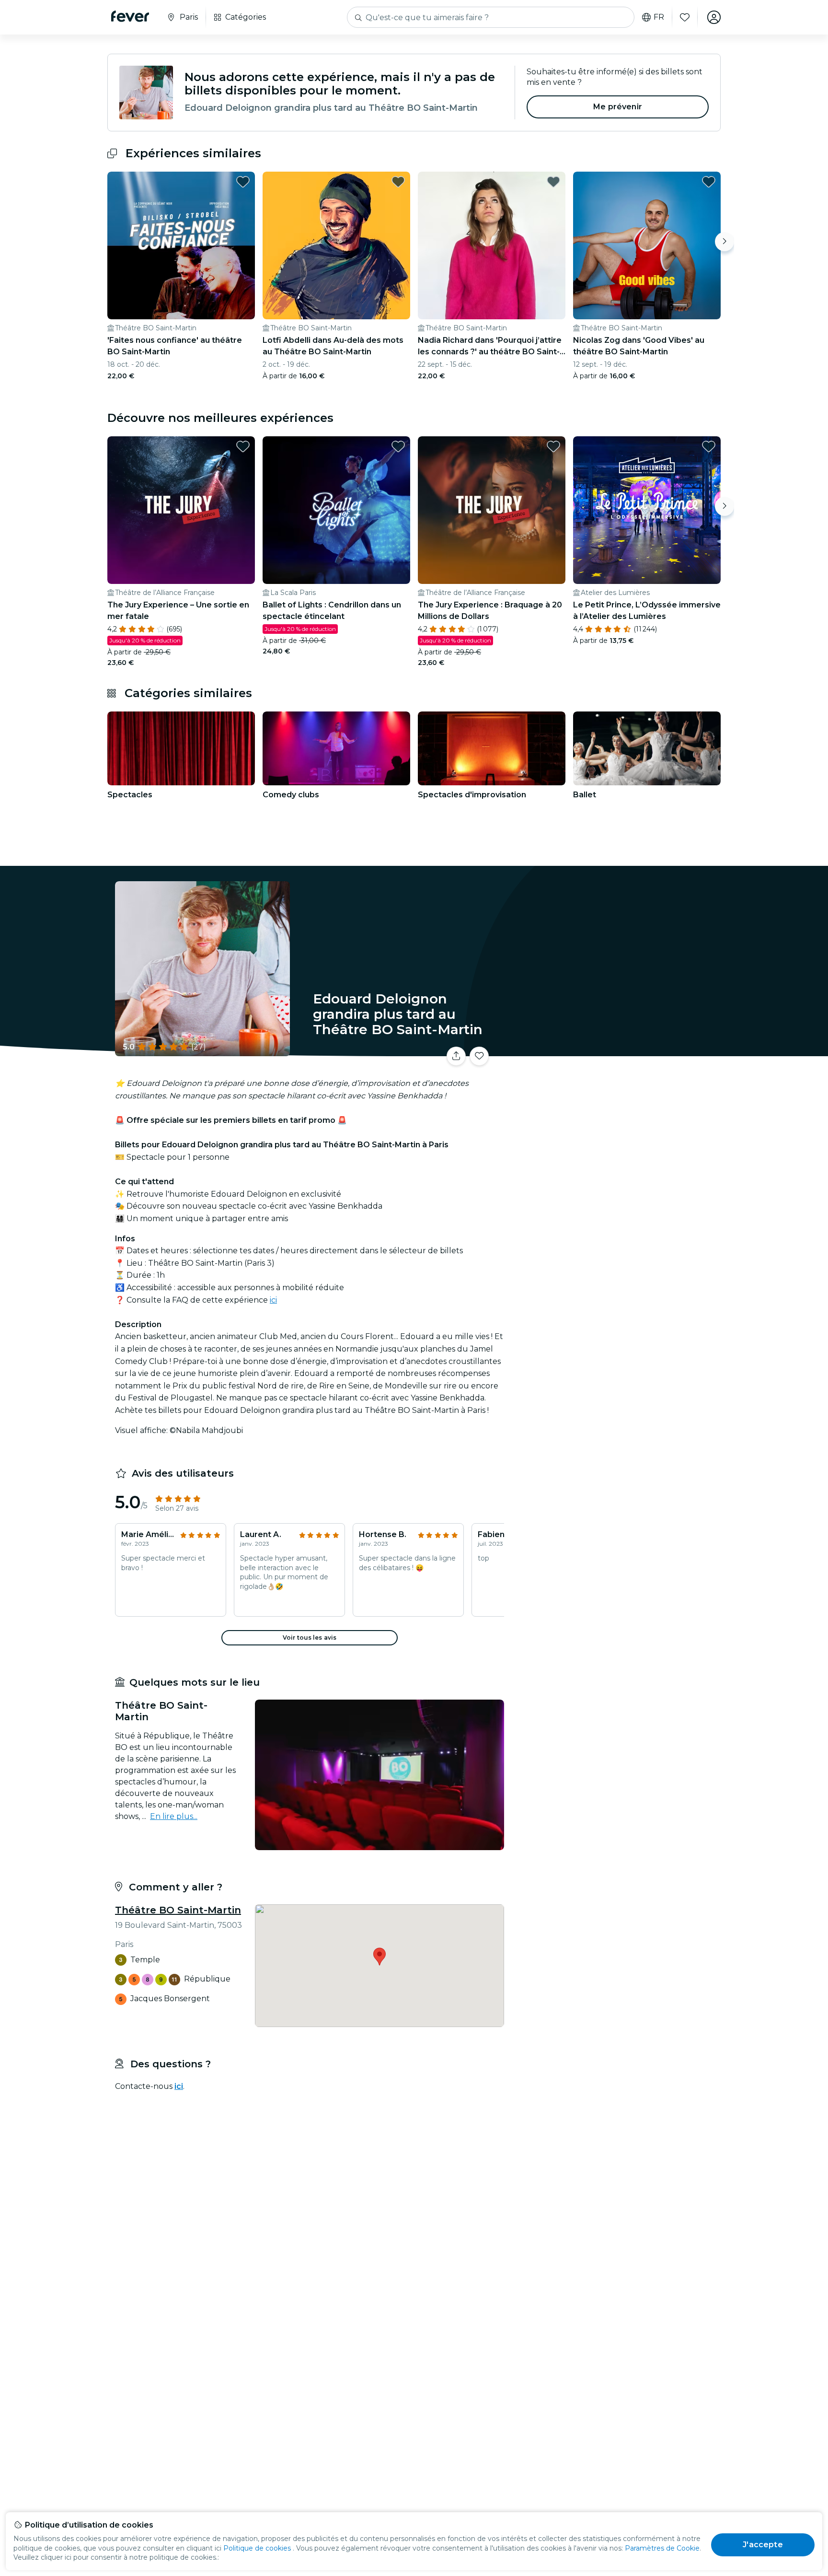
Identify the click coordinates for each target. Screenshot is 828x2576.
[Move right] (724, 242)
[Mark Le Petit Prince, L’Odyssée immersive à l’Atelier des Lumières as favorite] (709, 446)
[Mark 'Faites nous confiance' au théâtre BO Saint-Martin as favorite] (243, 182)
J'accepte (763, 2545)
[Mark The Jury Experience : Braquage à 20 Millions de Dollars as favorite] (553, 446)
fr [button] (659, 17)
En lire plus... (174, 1816)
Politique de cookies (257, 2548)
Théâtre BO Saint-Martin (178, 1910)
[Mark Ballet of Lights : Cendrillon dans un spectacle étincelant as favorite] (398, 446)
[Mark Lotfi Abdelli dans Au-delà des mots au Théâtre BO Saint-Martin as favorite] (398, 182)
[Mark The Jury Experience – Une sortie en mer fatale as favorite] (243, 446)
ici (273, 1300)
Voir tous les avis (310, 1638)
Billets (614, 1050)
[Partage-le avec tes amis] (456, 1056)
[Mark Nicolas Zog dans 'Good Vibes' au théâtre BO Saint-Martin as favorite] (709, 182)
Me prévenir (618, 107)
